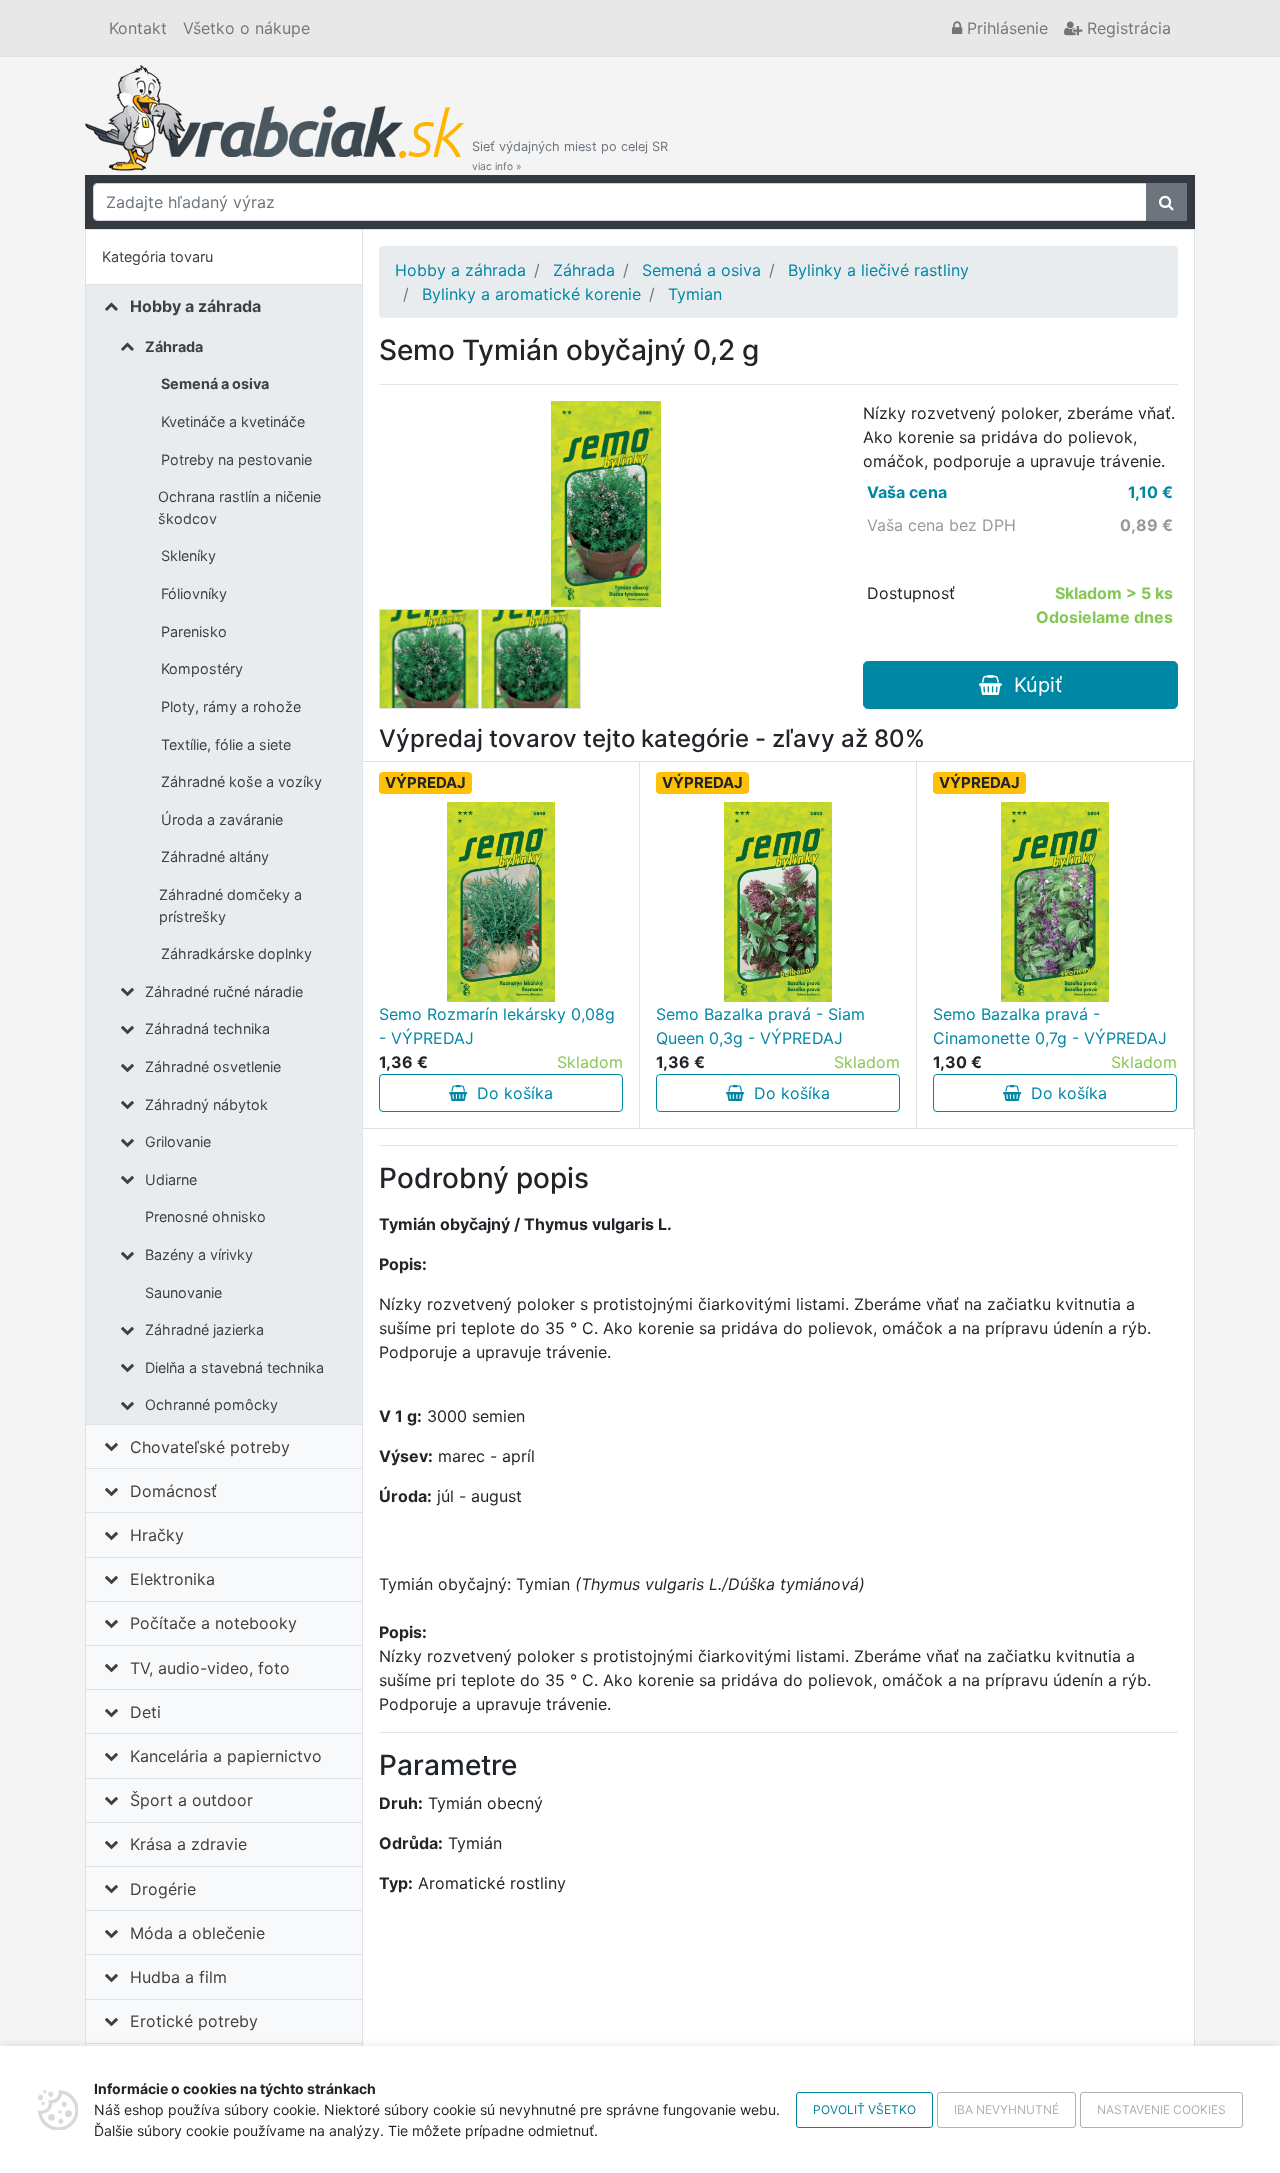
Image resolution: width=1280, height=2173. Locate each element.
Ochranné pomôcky (211, 1404)
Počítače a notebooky (213, 1623)
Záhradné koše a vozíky (241, 781)
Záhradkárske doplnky (236, 953)
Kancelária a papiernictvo (226, 1756)
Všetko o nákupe (246, 28)
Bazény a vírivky (199, 1254)
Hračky (157, 1535)
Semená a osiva (215, 383)
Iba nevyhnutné (1006, 2109)
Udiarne (171, 1179)
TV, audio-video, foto (210, 1668)
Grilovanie (178, 1141)
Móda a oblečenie (197, 1933)
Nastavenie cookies (1161, 2109)
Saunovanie (183, 1292)
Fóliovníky (194, 593)
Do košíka (510, 1093)
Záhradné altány (215, 856)
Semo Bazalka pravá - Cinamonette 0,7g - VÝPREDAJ (1050, 1026)
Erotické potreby (194, 2021)
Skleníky (188, 555)
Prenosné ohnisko (205, 1216)
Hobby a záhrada (195, 306)
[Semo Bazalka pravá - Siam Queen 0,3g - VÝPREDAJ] (778, 902)
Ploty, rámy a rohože (231, 706)
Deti (145, 1712)
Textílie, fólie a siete (226, 744)
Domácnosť (173, 1491)
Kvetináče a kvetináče (233, 421)
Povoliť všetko (864, 2109)
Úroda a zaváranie (222, 819)
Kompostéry (202, 668)
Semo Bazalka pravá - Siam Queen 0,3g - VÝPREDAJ (760, 1026)
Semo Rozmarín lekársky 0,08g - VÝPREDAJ (497, 1026)
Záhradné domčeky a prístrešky (230, 905)
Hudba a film (178, 1977)
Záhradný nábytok (206, 1104)
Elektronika (172, 1579)
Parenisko (194, 631)
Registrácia (1126, 28)
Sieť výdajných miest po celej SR (570, 155)
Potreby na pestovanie (236, 459)
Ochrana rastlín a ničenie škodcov (239, 507)
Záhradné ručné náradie (224, 991)
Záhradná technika (207, 1028)
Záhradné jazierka (204, 1329)
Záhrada (174, 346)
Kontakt (138, 28)
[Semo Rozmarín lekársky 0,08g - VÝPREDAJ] (501, 902)
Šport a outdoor (191, 1800)
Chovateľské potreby (210, 1447)
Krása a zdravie (188, 1844)
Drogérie (163, 1889)
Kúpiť (1032, 685)
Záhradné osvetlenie (213, 1066)
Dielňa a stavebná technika (234, 1367)
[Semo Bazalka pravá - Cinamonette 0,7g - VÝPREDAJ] (1055, 902)
